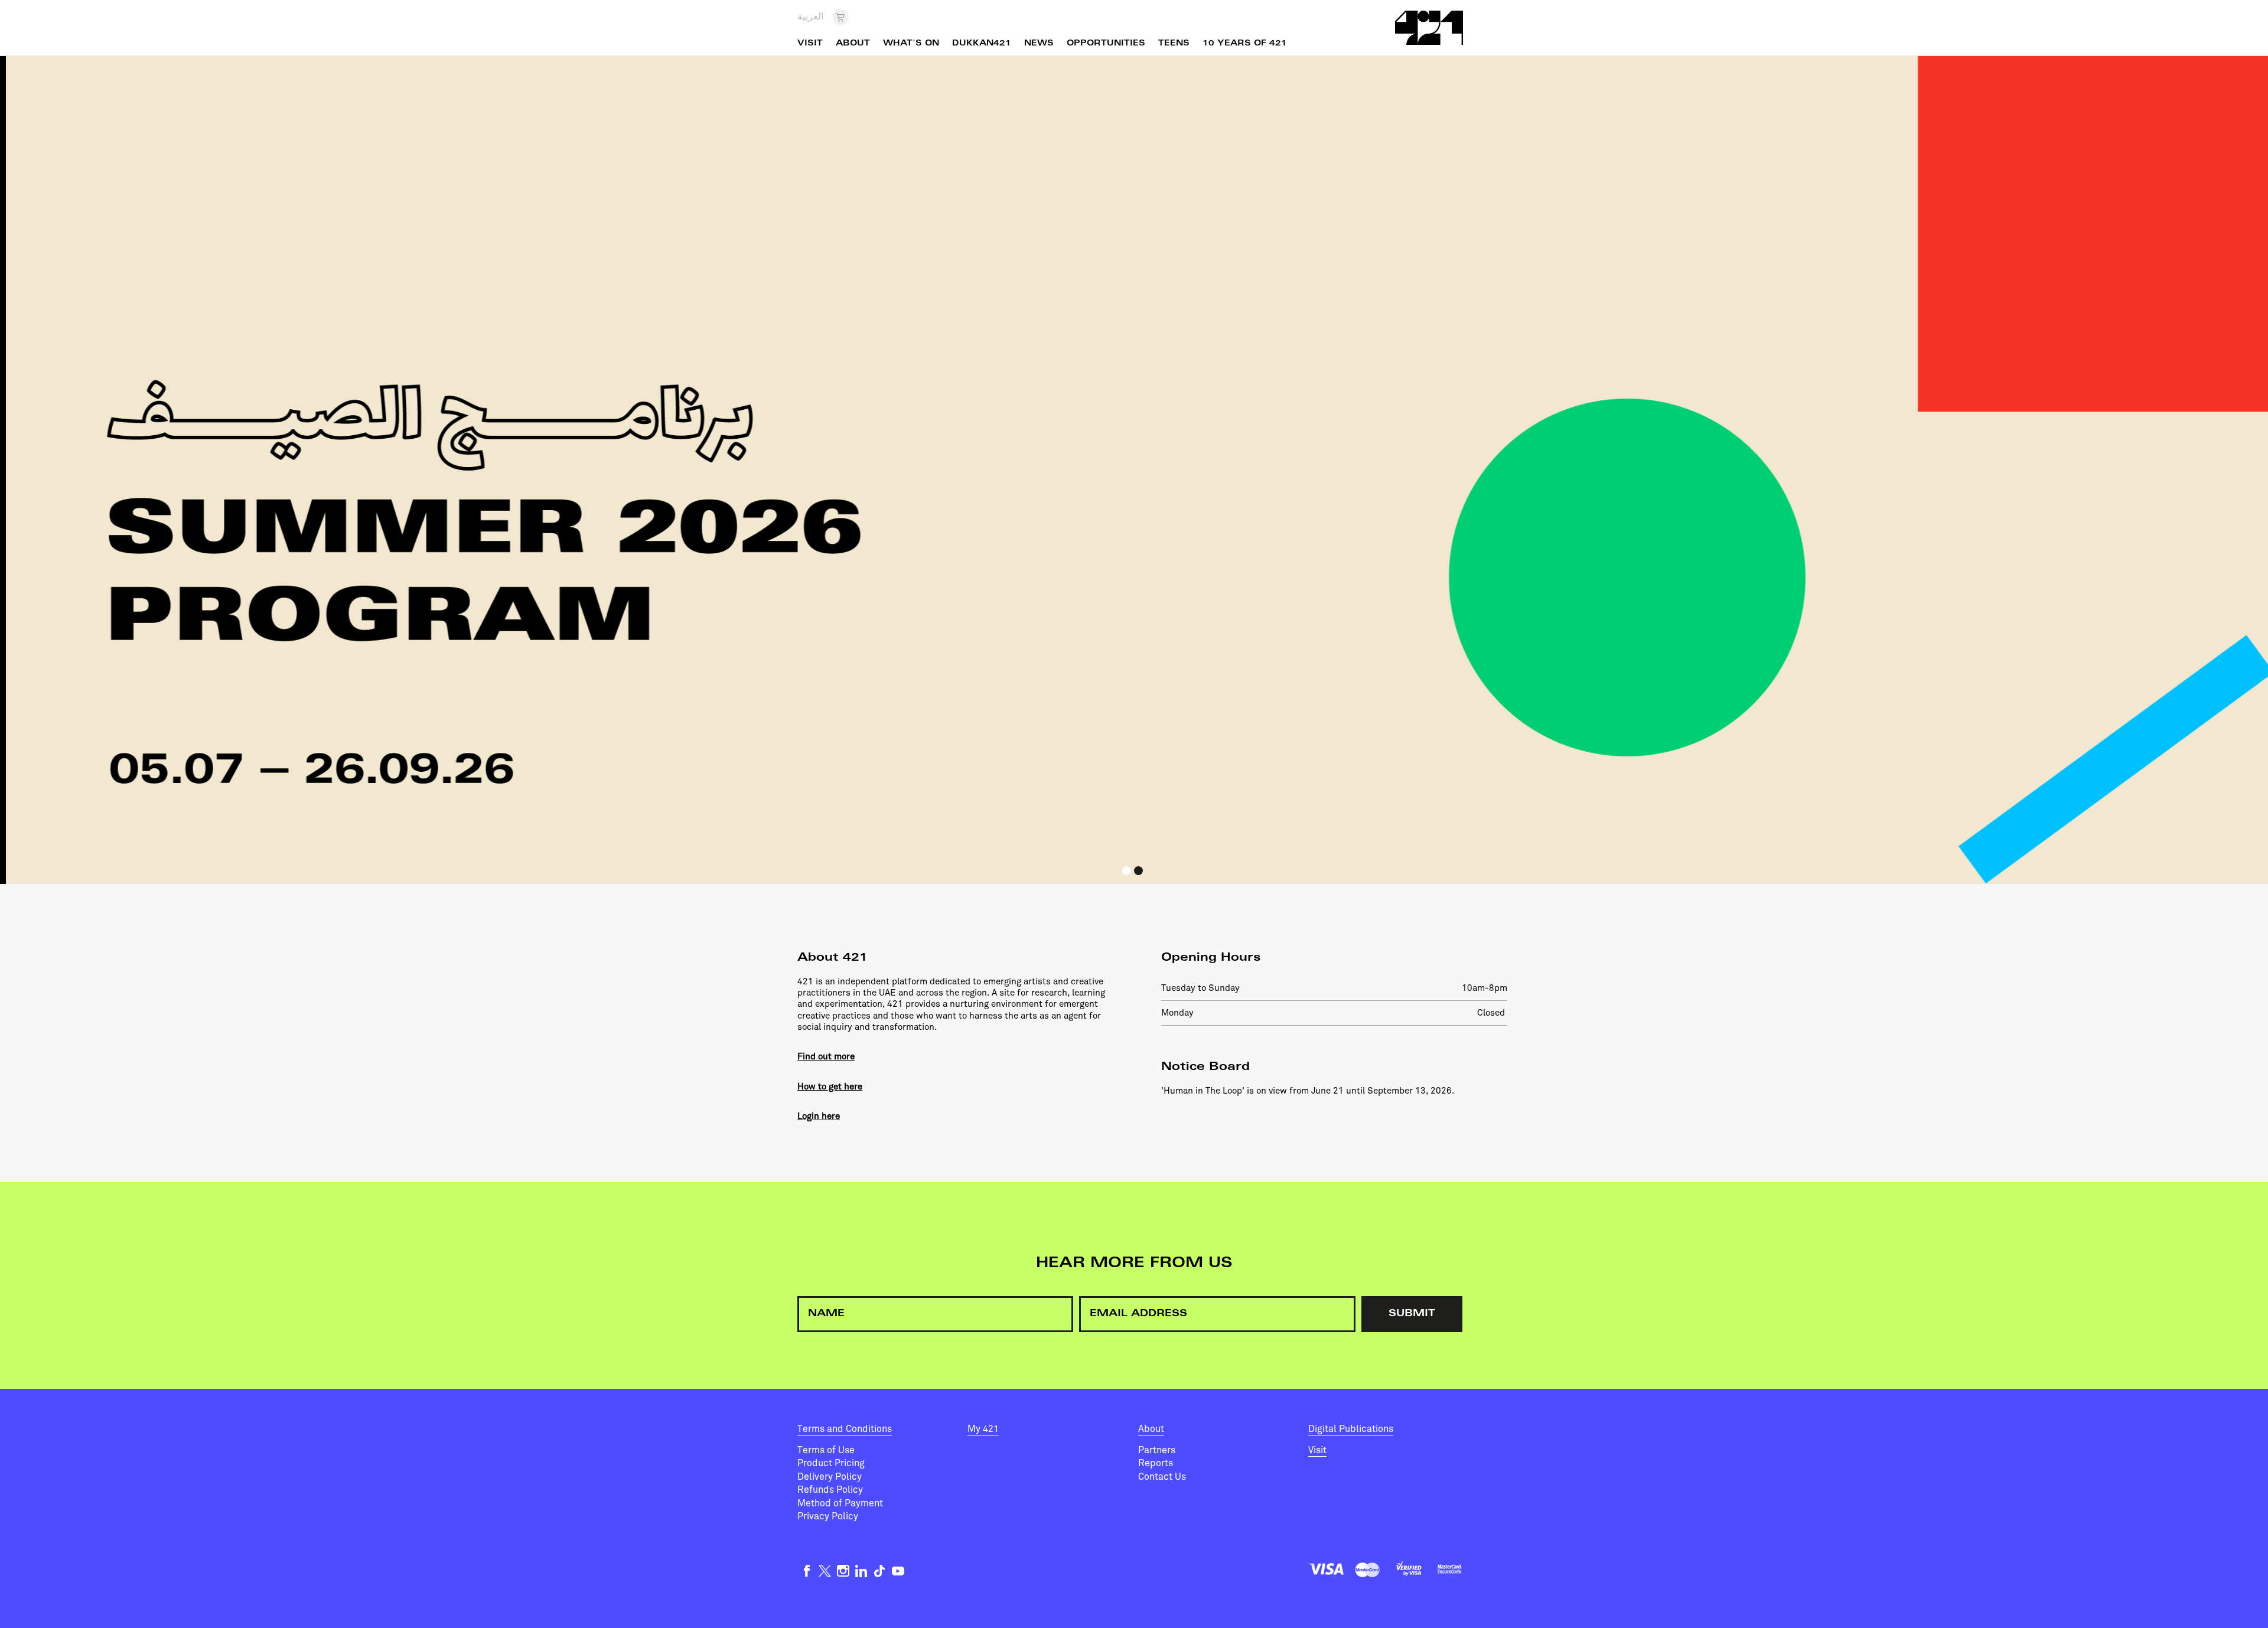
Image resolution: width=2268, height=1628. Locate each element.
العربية (810, 17)
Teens (1174, 44)
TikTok (880, 1571)
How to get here (830, 1087)
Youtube (898, 1571)
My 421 (983, 1429)
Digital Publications (1351, 1429)
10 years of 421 (1245, 44)
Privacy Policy (828, 1516)
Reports (1156, 1463)
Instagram (843, 1571)
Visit (1317, 1450)
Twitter (825, 1571)
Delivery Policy (830, 1477)
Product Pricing (831, 1463)
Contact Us (1162, 1477)
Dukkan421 (982, 44)
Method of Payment (840, 1503)
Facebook (806, 1571)
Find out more (826, 1056)
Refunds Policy (830, 1490)
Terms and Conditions (845, 1429)
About (1151, 1429)
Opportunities (1106, 44)
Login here (819, 1116)
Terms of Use (826, 1450)
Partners (1157, 1450)
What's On (911, 44)
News (1039, 44)
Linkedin (861, 1571)
